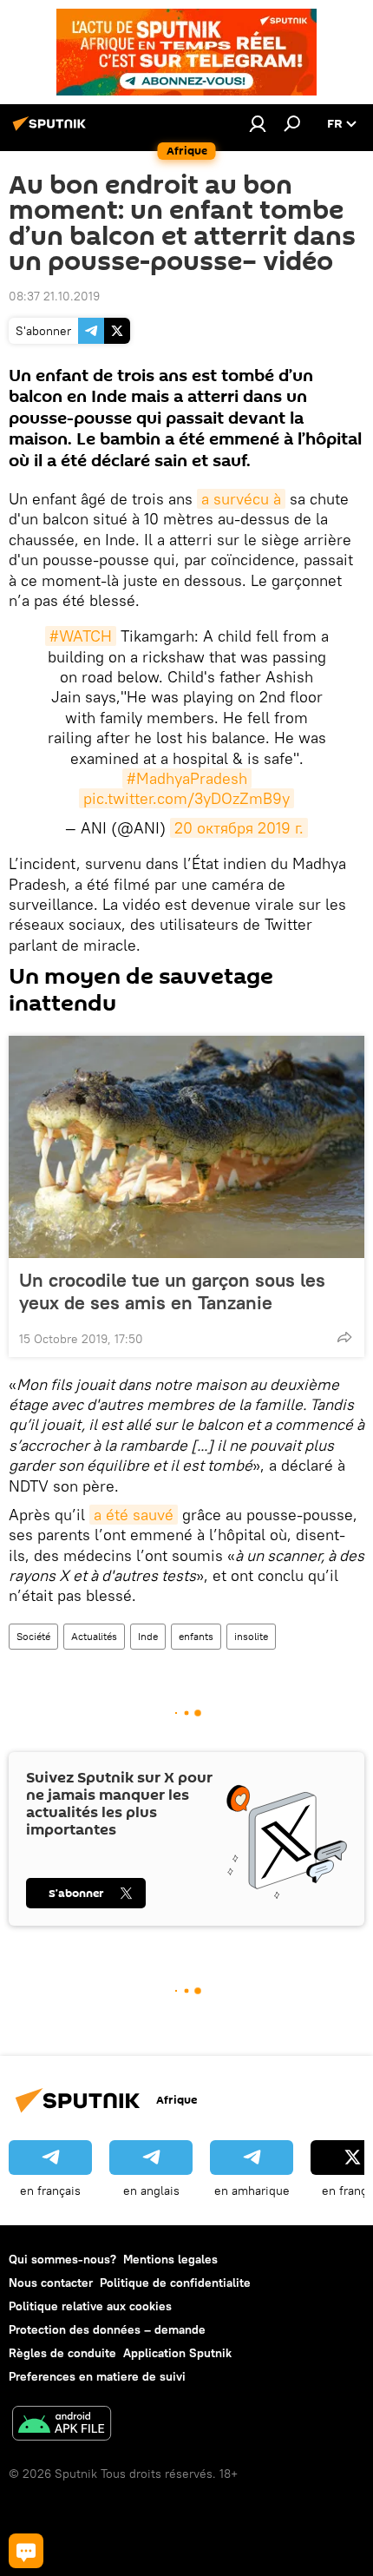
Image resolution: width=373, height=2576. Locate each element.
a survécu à (241, 499)
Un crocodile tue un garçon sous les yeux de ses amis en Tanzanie (172, 1291)
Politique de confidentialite (175, 2283)
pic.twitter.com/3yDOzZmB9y (186, 798)
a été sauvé (134, 1515)
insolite (251, 1636)
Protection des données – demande (107, 2329)
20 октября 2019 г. (239, 828)
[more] (344, 1337)
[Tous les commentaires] (26, 2551)
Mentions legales (170, 2259)
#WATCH (81, 636)
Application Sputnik (177, 2353)
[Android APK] (62, 2425)
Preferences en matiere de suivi (97, 2376)
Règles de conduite (62, 2353)
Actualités (94, 1636)
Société (33, 1636)
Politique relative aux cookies (90, 2306)
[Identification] (258, 123)
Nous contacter (51, 2283)
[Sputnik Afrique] (52, 130)
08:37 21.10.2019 (54, 296)
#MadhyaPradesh (187, 778)
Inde (148, 1636)
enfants (196, 1636)
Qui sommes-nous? (62, 2259)
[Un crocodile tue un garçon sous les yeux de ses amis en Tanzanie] (186, 1147)
